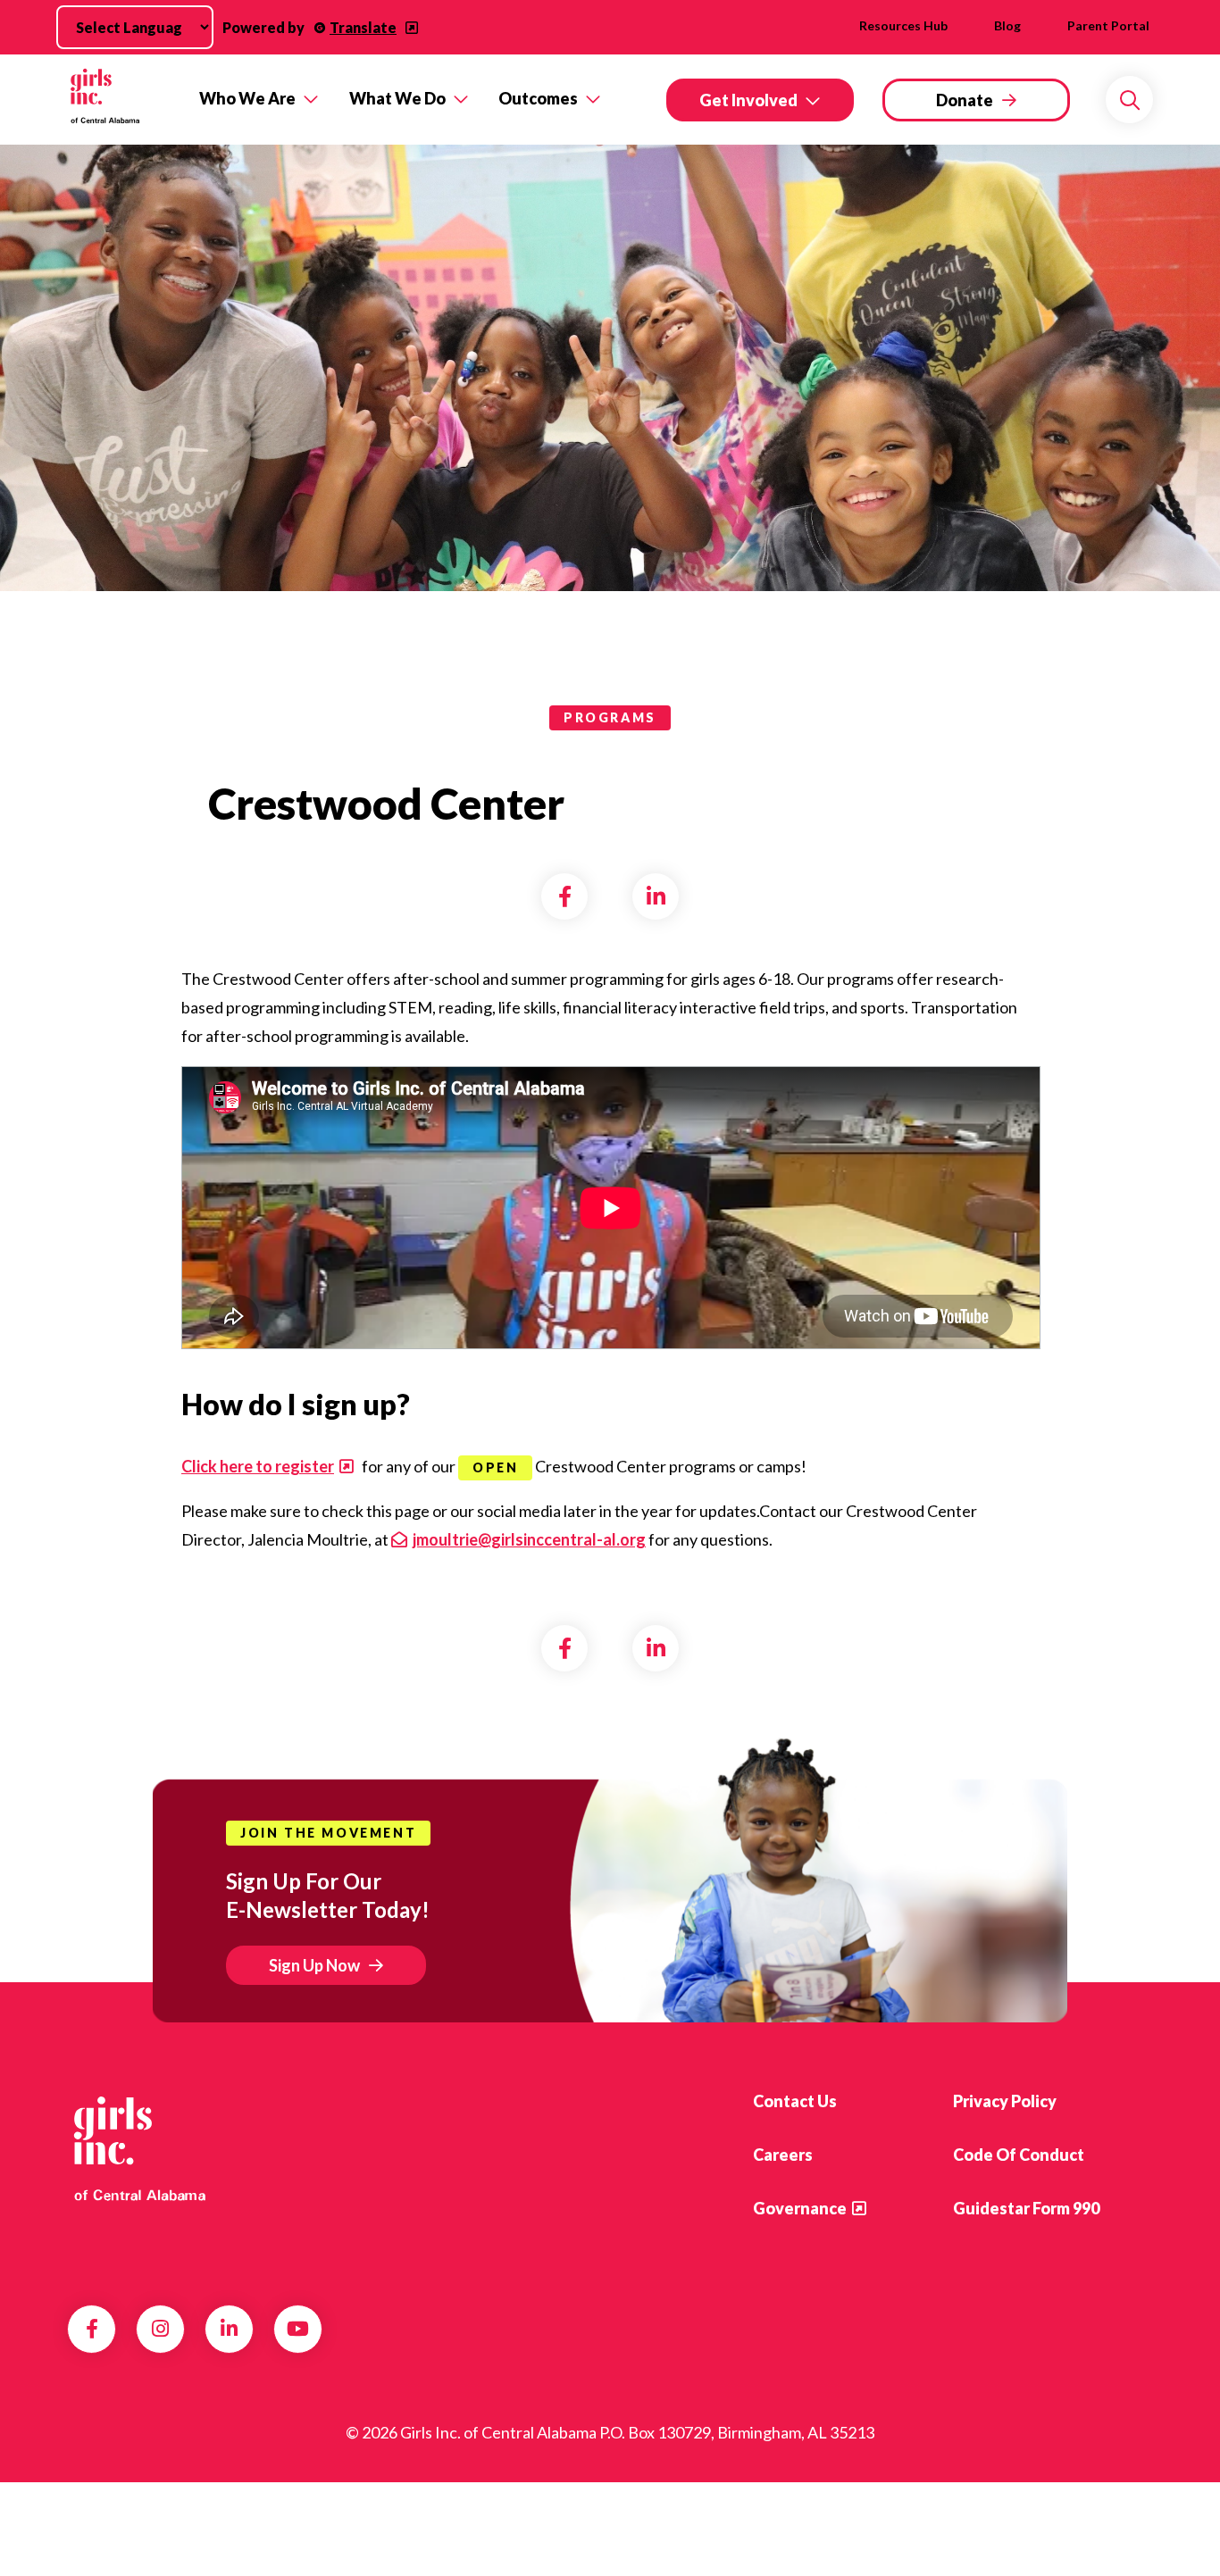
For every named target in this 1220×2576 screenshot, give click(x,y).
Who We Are (247, 98)
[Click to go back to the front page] (121, 100)
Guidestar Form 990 (1026, 2208)
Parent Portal (1108, 25)
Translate (363, 27)
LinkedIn (229, 2329)
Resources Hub (903, 25)
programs (610, 717)
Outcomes (538, 98)
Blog (1007, 25)
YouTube (298, 2329)
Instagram (160, 2329)
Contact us (795, 2101)
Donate (965, 100)
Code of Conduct (1019, 2155)
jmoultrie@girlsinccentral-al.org (529, 1539)
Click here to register (258, 1466)
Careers (783, 2155)
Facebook (92, 2329)
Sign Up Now (314, 1965)
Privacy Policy (1005, 2101)
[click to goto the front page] (139, 2148)
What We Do (397, 98)
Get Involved (748, 100)
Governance (800, 2208)
